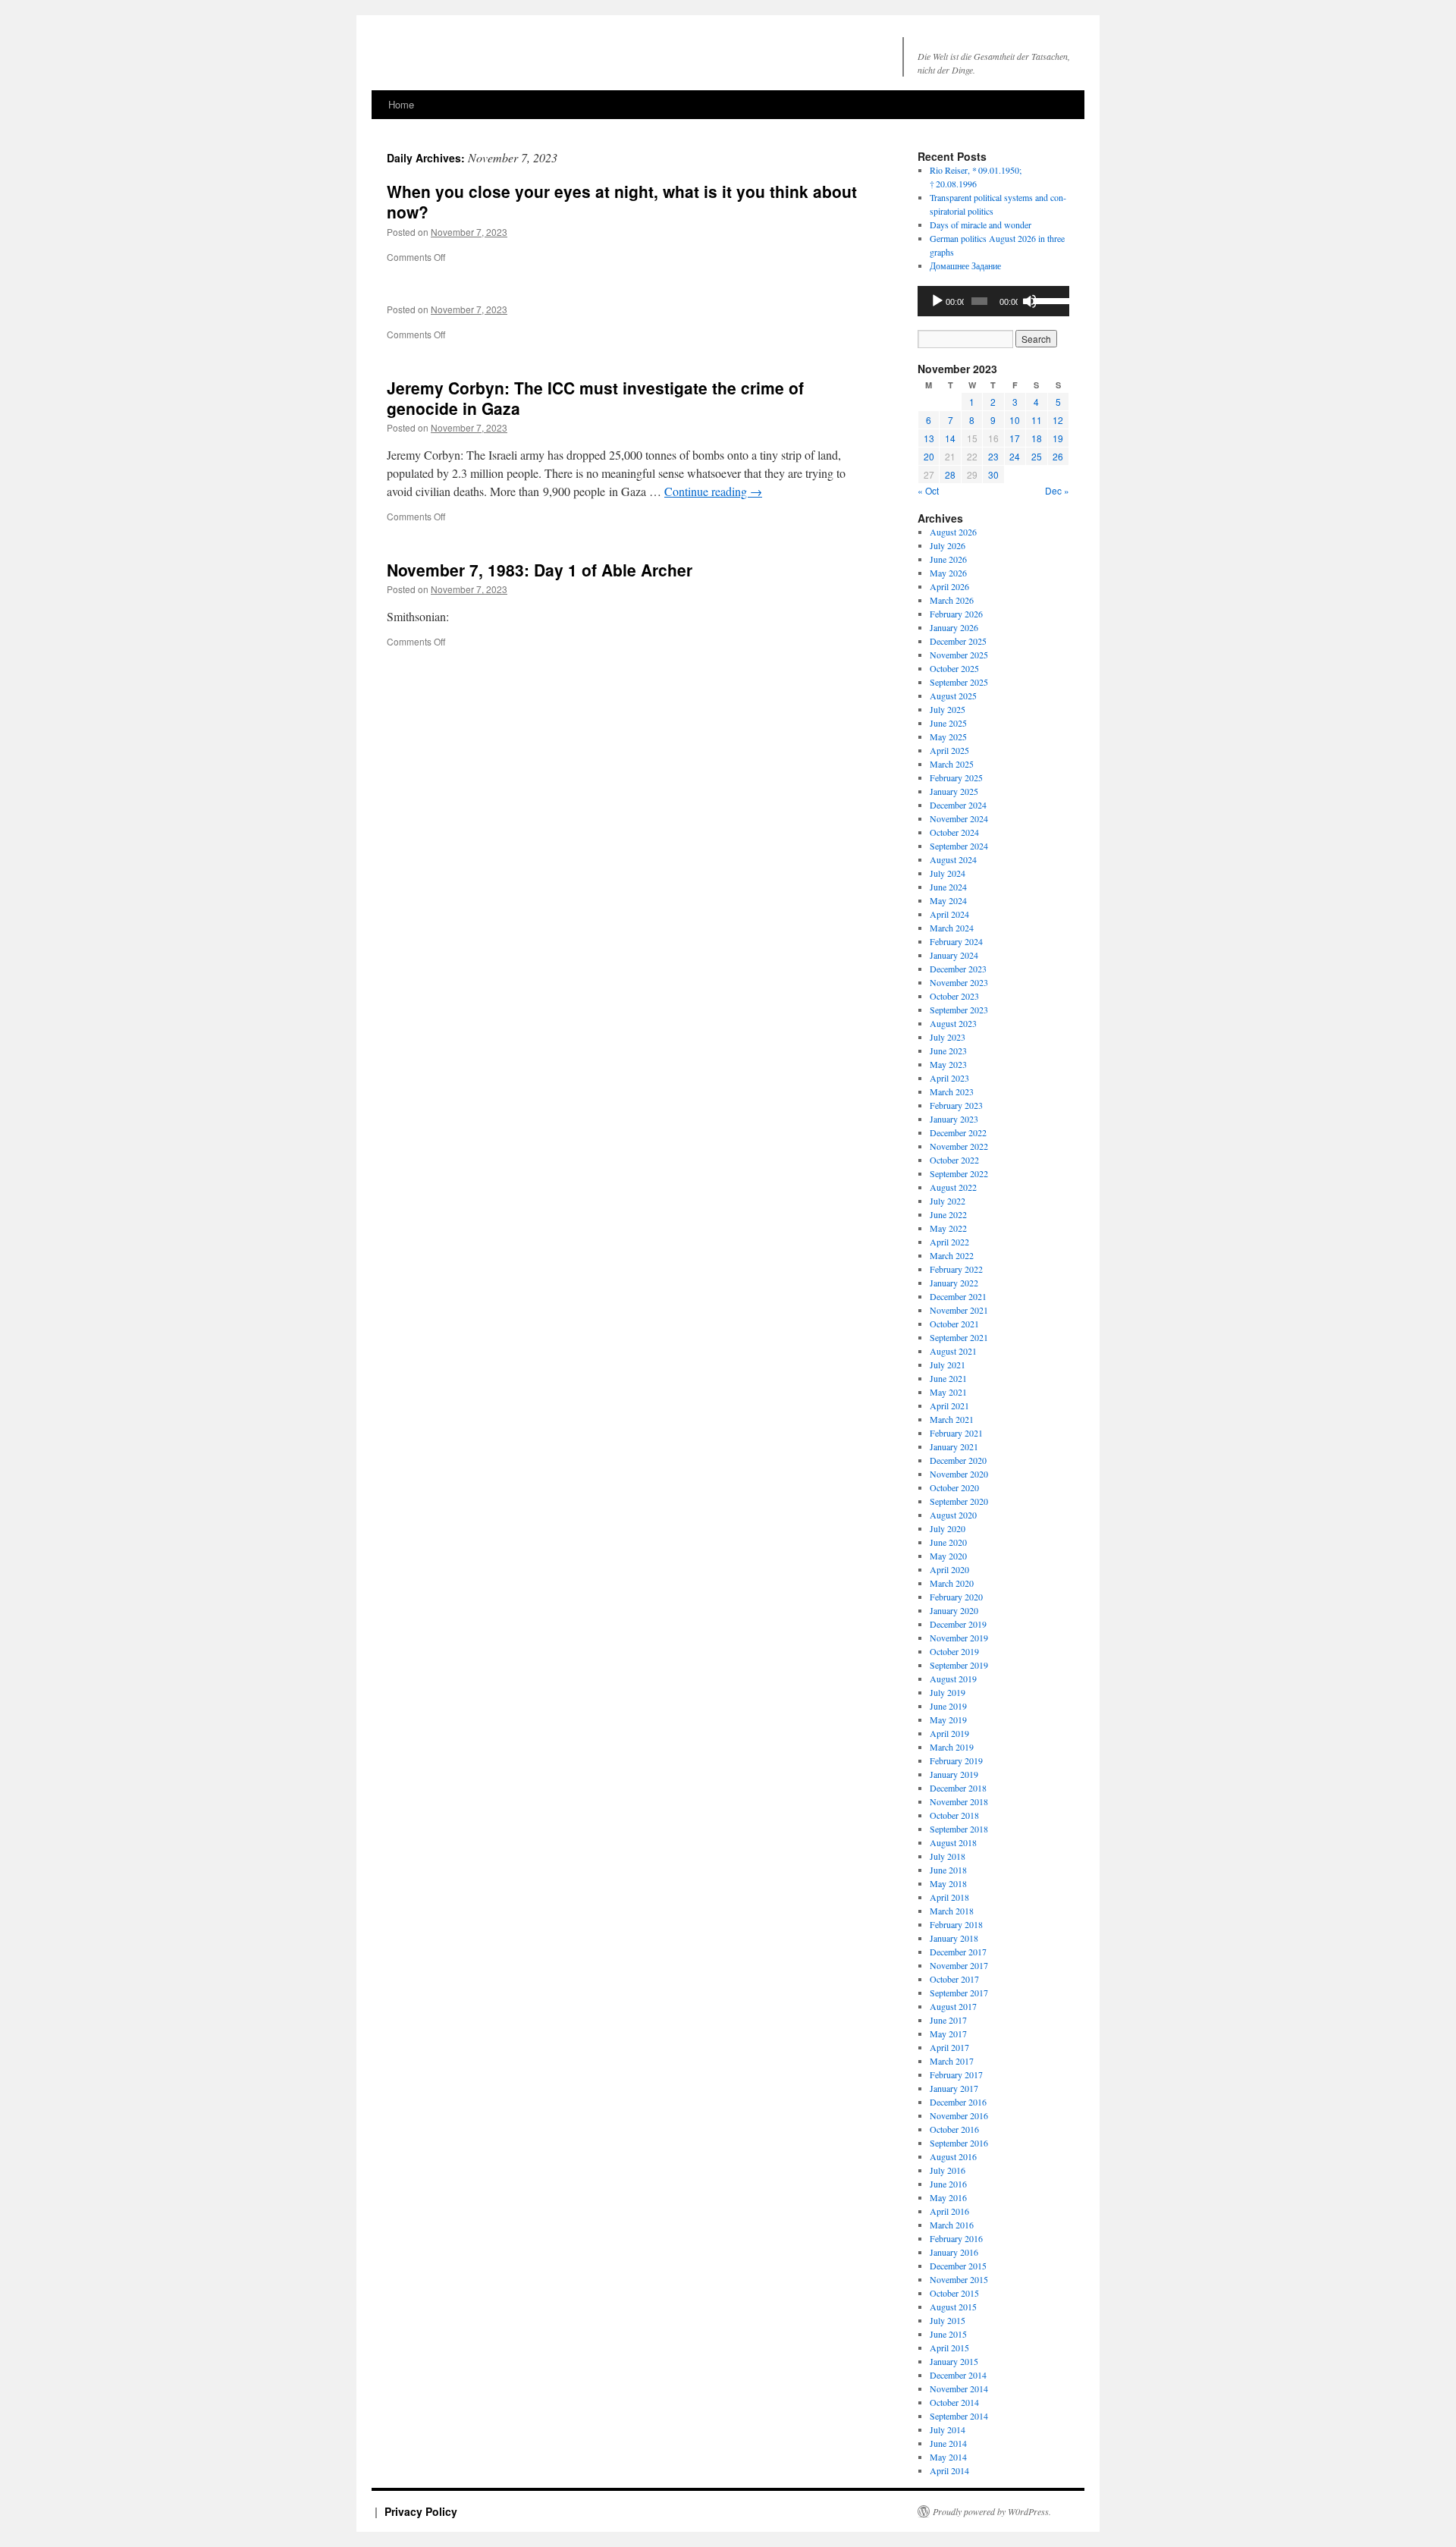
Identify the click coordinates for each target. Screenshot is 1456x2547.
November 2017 (959, 1965)
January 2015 (954, 2361)
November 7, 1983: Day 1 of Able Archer (540, 570)
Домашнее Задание (965, 265)
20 (929, 456)
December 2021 (958, 1296)
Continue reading (713, 491)
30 (993, 474)
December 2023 (958, 969)
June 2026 (948, 559)
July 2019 (948, 1692)
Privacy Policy (421, 2511)
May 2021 (948, 1392)
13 (929, 438)
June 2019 (948, 1706)
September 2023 (959, 1010)
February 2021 (956, 1433)
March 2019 (952, 1747)
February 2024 (956, 941)
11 (1037, 420)
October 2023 (954, 996)
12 (1058, 420)
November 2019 (959, 1638)
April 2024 (949, 914)
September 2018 (959, 1829)
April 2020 (949, 1569)
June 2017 (948, 2020)
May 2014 (948, 2457)
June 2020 (948, 1542)
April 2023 (949, 1078)
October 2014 (954, 2402)
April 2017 (949, 2047)
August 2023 (953, 1023)
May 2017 (948, 2034)
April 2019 (949, 1733)
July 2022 (948, 1201)
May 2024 (948, 900)
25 (1037, 456)
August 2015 (953, 2307)
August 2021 (953, 1351)
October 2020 (954, 1487)
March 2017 (952, 2061)
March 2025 (952, 764)
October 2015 (954, 2293)
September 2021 (959, 1337)
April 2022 (949, 1242)
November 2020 (959, 1474)
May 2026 (948, 573)
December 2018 (958, 1788)
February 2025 (956, 777)
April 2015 (949, 2348)
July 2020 (948, 1528)
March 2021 (952, 1419)
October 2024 (954, 832)
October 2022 (954, 1160)
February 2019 (956, 1760)
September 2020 (959, 1501)
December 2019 (958, 1624)
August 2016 (953, 2156)
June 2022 (948, 1214)
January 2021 (954, 1446)
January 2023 (954, 1119)
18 (1037, 438)
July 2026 (948, 545)
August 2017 (953, 2006)
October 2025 (954, 668)
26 (1058, 456)
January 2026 (954, 627)
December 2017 (958, 1952)
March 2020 (952, 1583)
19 (1058, 438)
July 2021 (948, 1365)
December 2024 (958, 805)
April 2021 (949, 1405)
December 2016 (958, 2102)
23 (993, 456)
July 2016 (948, 2170)
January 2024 (954, 955)
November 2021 (959, 1310)
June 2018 (948, 1870)
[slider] (1048, 300)
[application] (993, 301)
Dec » (1057, 490)
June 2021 (948, 1378)
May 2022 (948, 1228)
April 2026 (949, 586)
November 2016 (959, 2115)
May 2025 (948, 736)
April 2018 (949, 1897)
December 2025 (958, 641)
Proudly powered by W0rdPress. (992, 2511)
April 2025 (949, 750)
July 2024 (948, 873)
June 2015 (948, 2334)
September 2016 (959, 2143)
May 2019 (948, 1719)
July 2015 (948, 2320)
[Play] (937, 301)
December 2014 (958, 2375)
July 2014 (948, 2429)
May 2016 (948, 2197)
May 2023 (948, 1064)
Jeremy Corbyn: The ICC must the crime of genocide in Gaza (595, 398)
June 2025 (948, 723)
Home (401, 104)
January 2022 (954, 1283)
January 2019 (954, 1774)
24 (1015, 456)
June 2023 (948, 1051)
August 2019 (953, 1679)
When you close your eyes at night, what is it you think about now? (622, 201)
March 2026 (952, 600)
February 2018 (956, 1924)
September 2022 (959, 1173)
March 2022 (952, 1255)
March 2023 (952, 1091)
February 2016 (956, 2238)
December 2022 (958, 1132)
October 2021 (954, 1324)
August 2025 (953, 696)
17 (1015, 438)
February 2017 (956, 2074)
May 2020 (948, 1556)
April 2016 (949, 2211)
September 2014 (959, 2416)
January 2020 (954, 1610)
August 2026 (953, 532)
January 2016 (954, 2252)
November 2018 (959, 1801)
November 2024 (959, 818)
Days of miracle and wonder (981, 225)
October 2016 (954, 2129)
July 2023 (948, 1037)
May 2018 (948, 1883)
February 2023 (956, 1105)
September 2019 (959, 1665)
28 (950, 474)
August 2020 (953, 1515)
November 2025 (959, 655)
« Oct (928, 490)
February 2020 (956, 1597)
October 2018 (954, 1815)
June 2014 (948, 2443)
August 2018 (953, 1842)
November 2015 (959, 2279)
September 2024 (959, 846)
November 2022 (959, 1146)
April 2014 (949, 2470)
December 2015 (958, 2266)
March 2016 (952, 2225)
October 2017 (954, 1979)
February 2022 (956, 1269)
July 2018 (948, 1856)
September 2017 (959, 1993)
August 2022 (953, 1187)
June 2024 (948, 887)
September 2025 (959, 682)
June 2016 (948, 2184)
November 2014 (959, 2388)
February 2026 (956, 614)
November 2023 (959, 982)
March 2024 (952, 928)
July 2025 (948, 709)
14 (950, 438)
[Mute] (1030, 301)
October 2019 (954, 1651)
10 (1015, 420)
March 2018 (952, 1911)
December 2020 (958, 1460)
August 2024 (953, 859)
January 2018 (954, 1938)
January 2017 (954, 2088)
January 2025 (954, 791)
